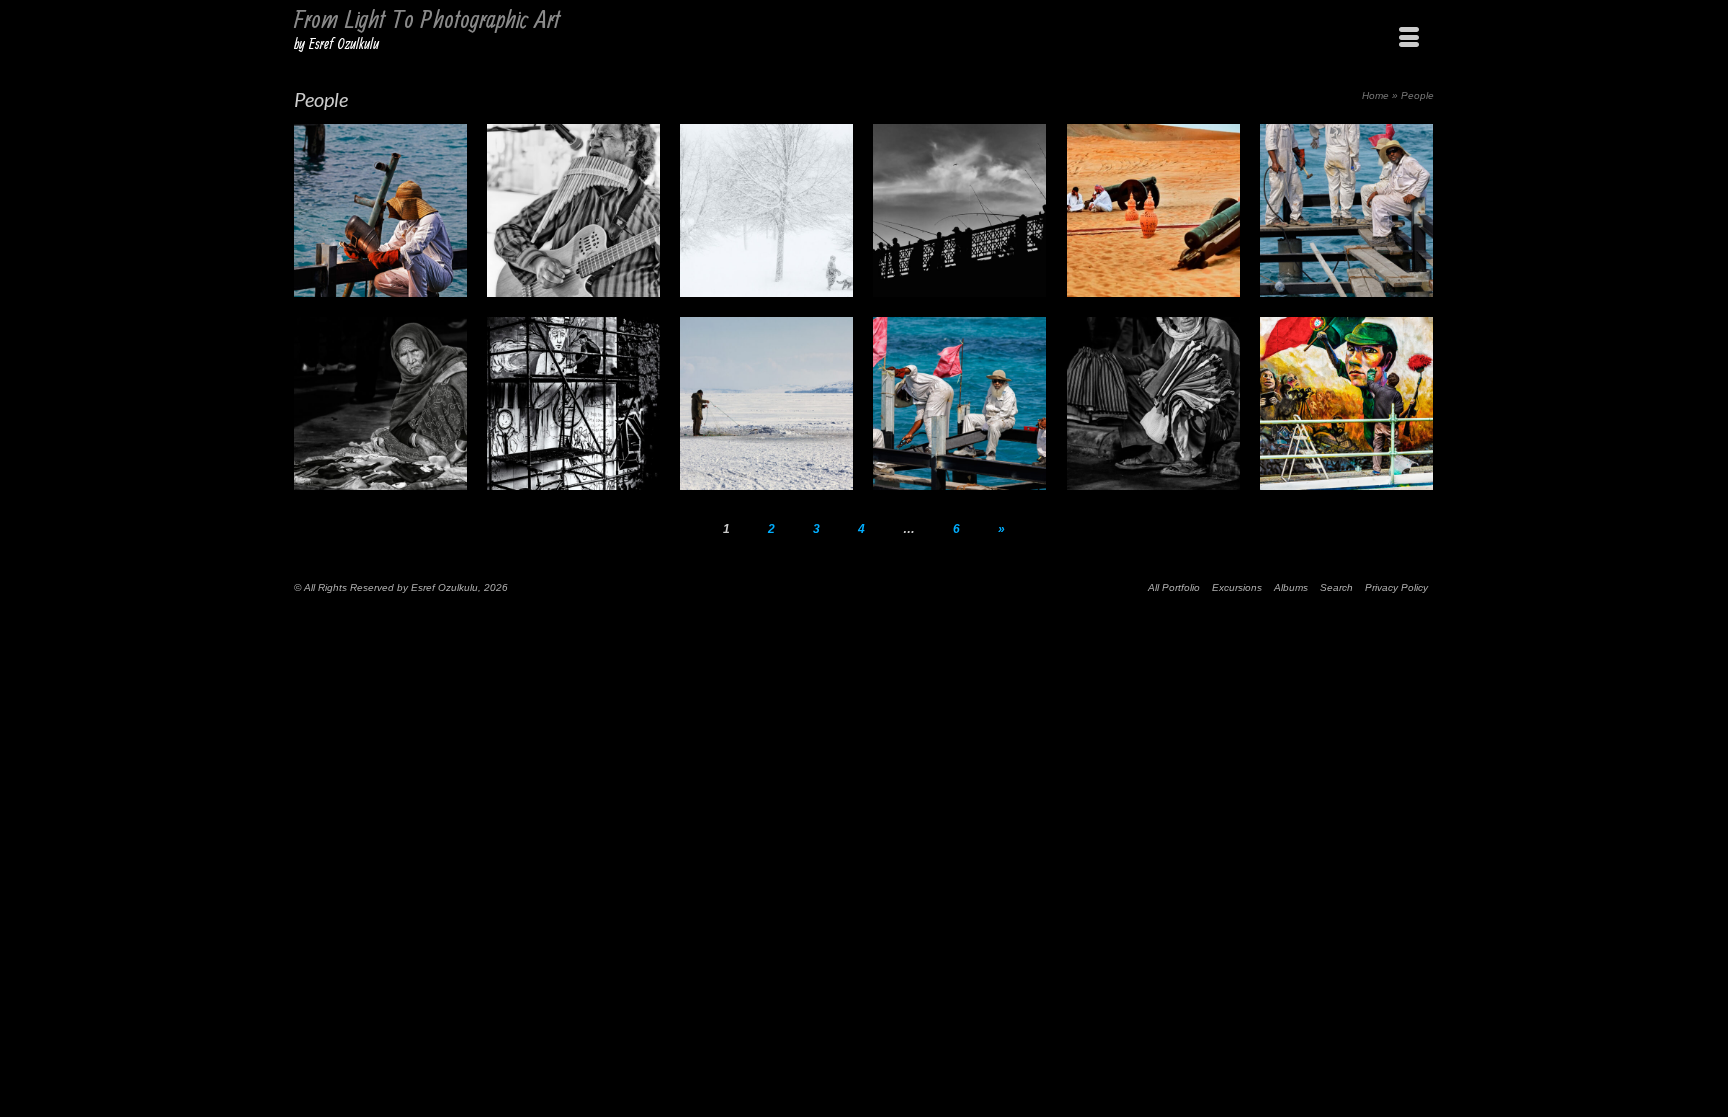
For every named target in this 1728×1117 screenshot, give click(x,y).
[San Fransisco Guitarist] (573, 210)
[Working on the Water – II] (959, 403)
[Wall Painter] (573, 403)
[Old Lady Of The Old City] (380, 403)
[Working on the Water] (1346, 210)
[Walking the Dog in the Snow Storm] (766, 210)
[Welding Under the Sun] (380, 210)
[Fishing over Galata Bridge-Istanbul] (959, 210)
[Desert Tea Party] (1153, 210)
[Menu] (1409, 38)
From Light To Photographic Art (427, 20)
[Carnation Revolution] (1346, 403)
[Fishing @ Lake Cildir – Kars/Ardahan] (766, 403)
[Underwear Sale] (1153, 403)
